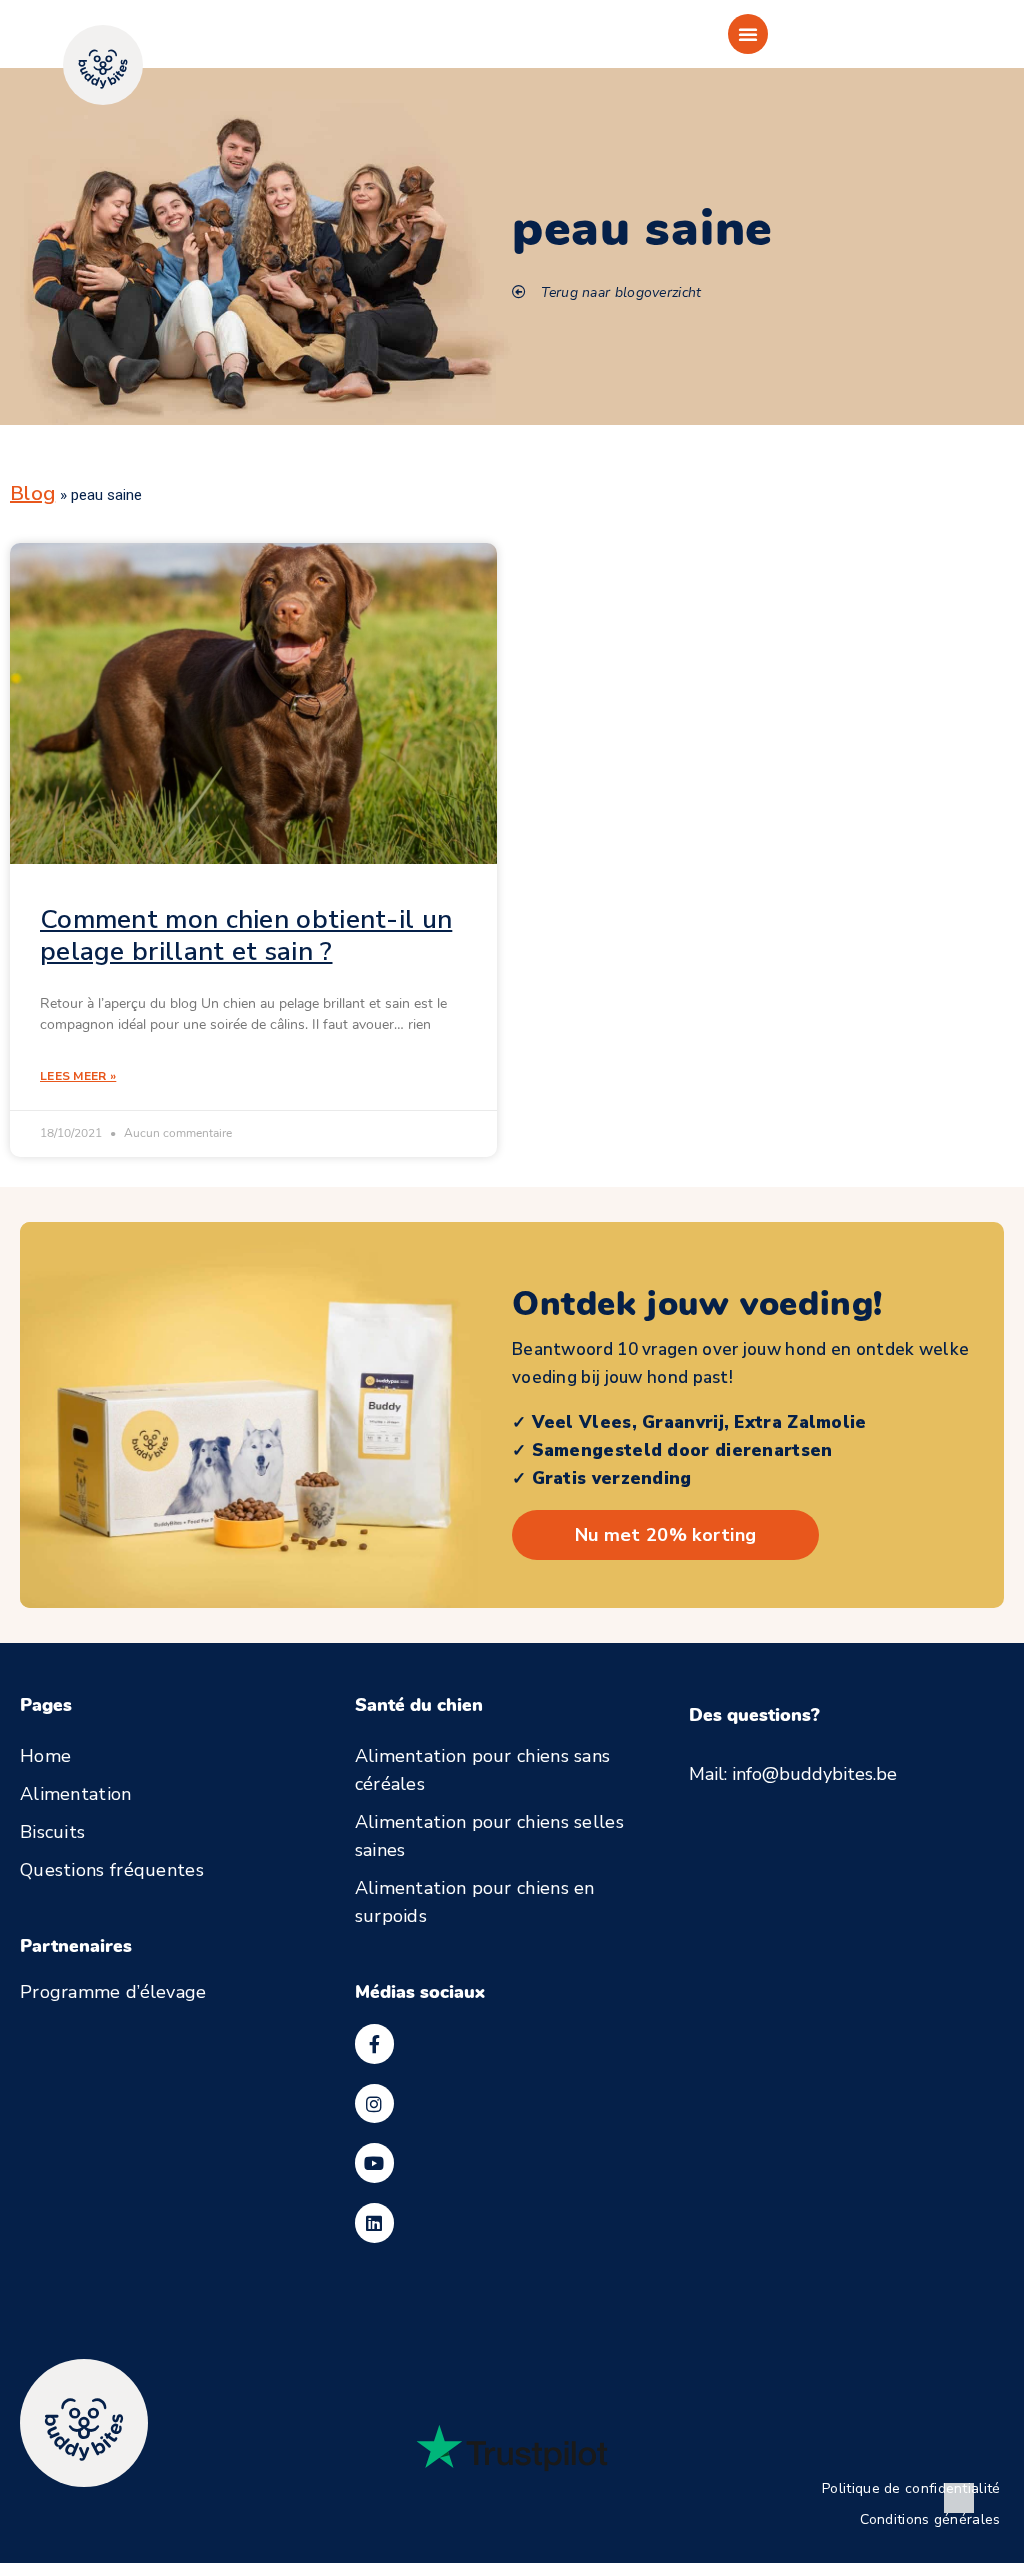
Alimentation (76, 1794)
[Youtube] (375, 2163)
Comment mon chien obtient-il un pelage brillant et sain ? (246, 935)
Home (45, 1756)
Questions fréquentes (112, 1870)
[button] (748, 34)
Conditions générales (930, 2520)
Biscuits (52, 1832)
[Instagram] (375, 2104)
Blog (32, 493)
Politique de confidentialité (911, 2489)
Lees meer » (78, 1076)
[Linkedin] (375, 2223)
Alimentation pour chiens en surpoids (475, 1902)
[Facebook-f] (375, 2044)
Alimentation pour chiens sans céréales (483, 1770)
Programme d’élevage (113, 1992)
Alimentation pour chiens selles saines (489, 1836)
